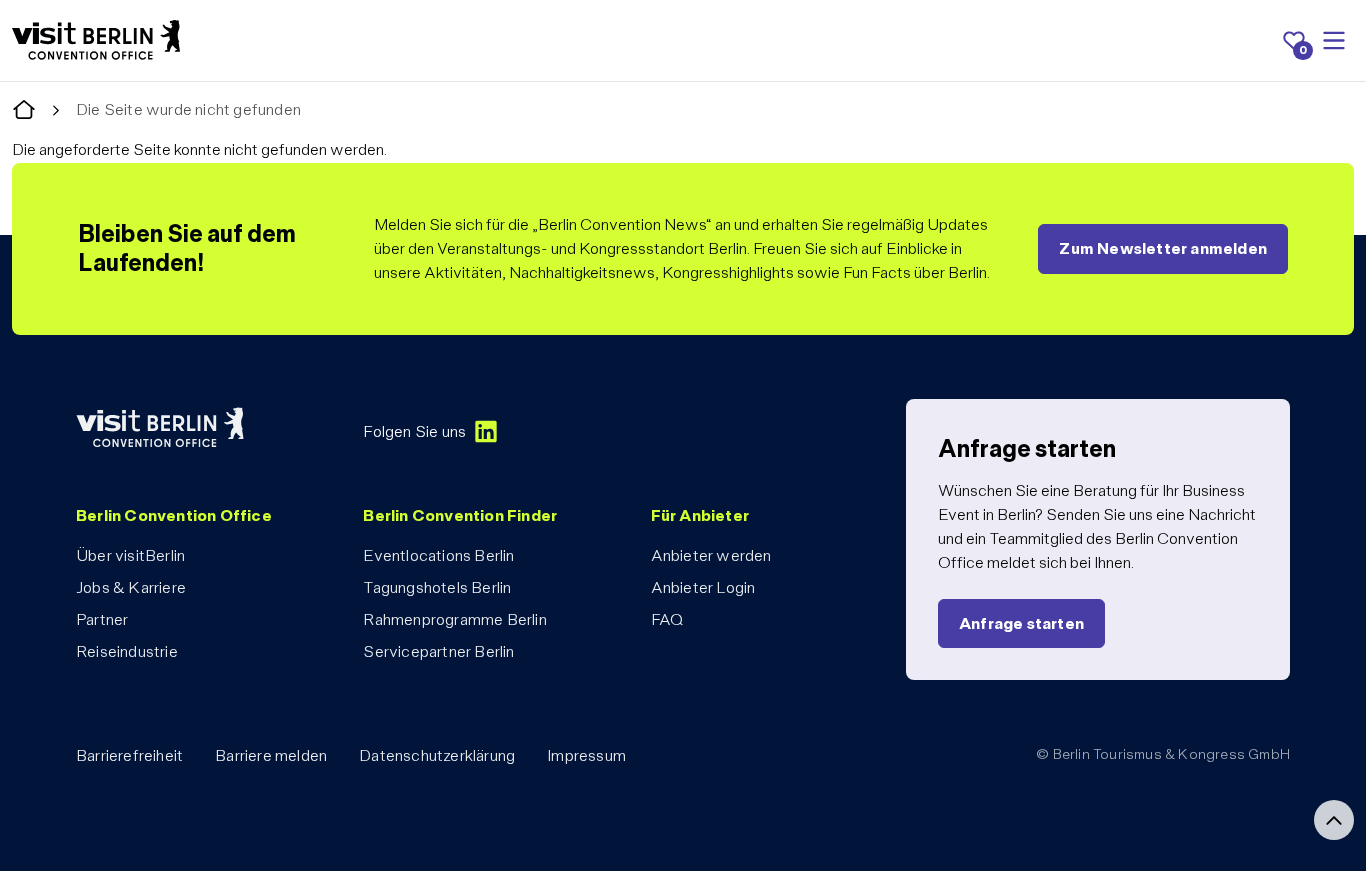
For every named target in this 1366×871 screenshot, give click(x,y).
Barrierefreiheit (129, 755)
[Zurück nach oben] (1334, 820)
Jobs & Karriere (131, 587)
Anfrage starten (1021, 623)
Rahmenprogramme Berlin (454, 619)
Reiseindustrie (127, 651)
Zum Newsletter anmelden (1163, 248)
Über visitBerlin (130, 555)
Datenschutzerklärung (437, 755)
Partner (102, 619)
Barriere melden (271, 755)
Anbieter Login (703, 587)
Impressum (586, 755)
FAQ (667, 619)
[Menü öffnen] (1334, 41)
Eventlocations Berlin (438, 555)
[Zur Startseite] (24, 110)
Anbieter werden (711, 555)
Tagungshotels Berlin (437, 587)
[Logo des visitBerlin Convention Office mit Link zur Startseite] (96, 40)
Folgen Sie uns (414, 431)
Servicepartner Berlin (438, 651)
